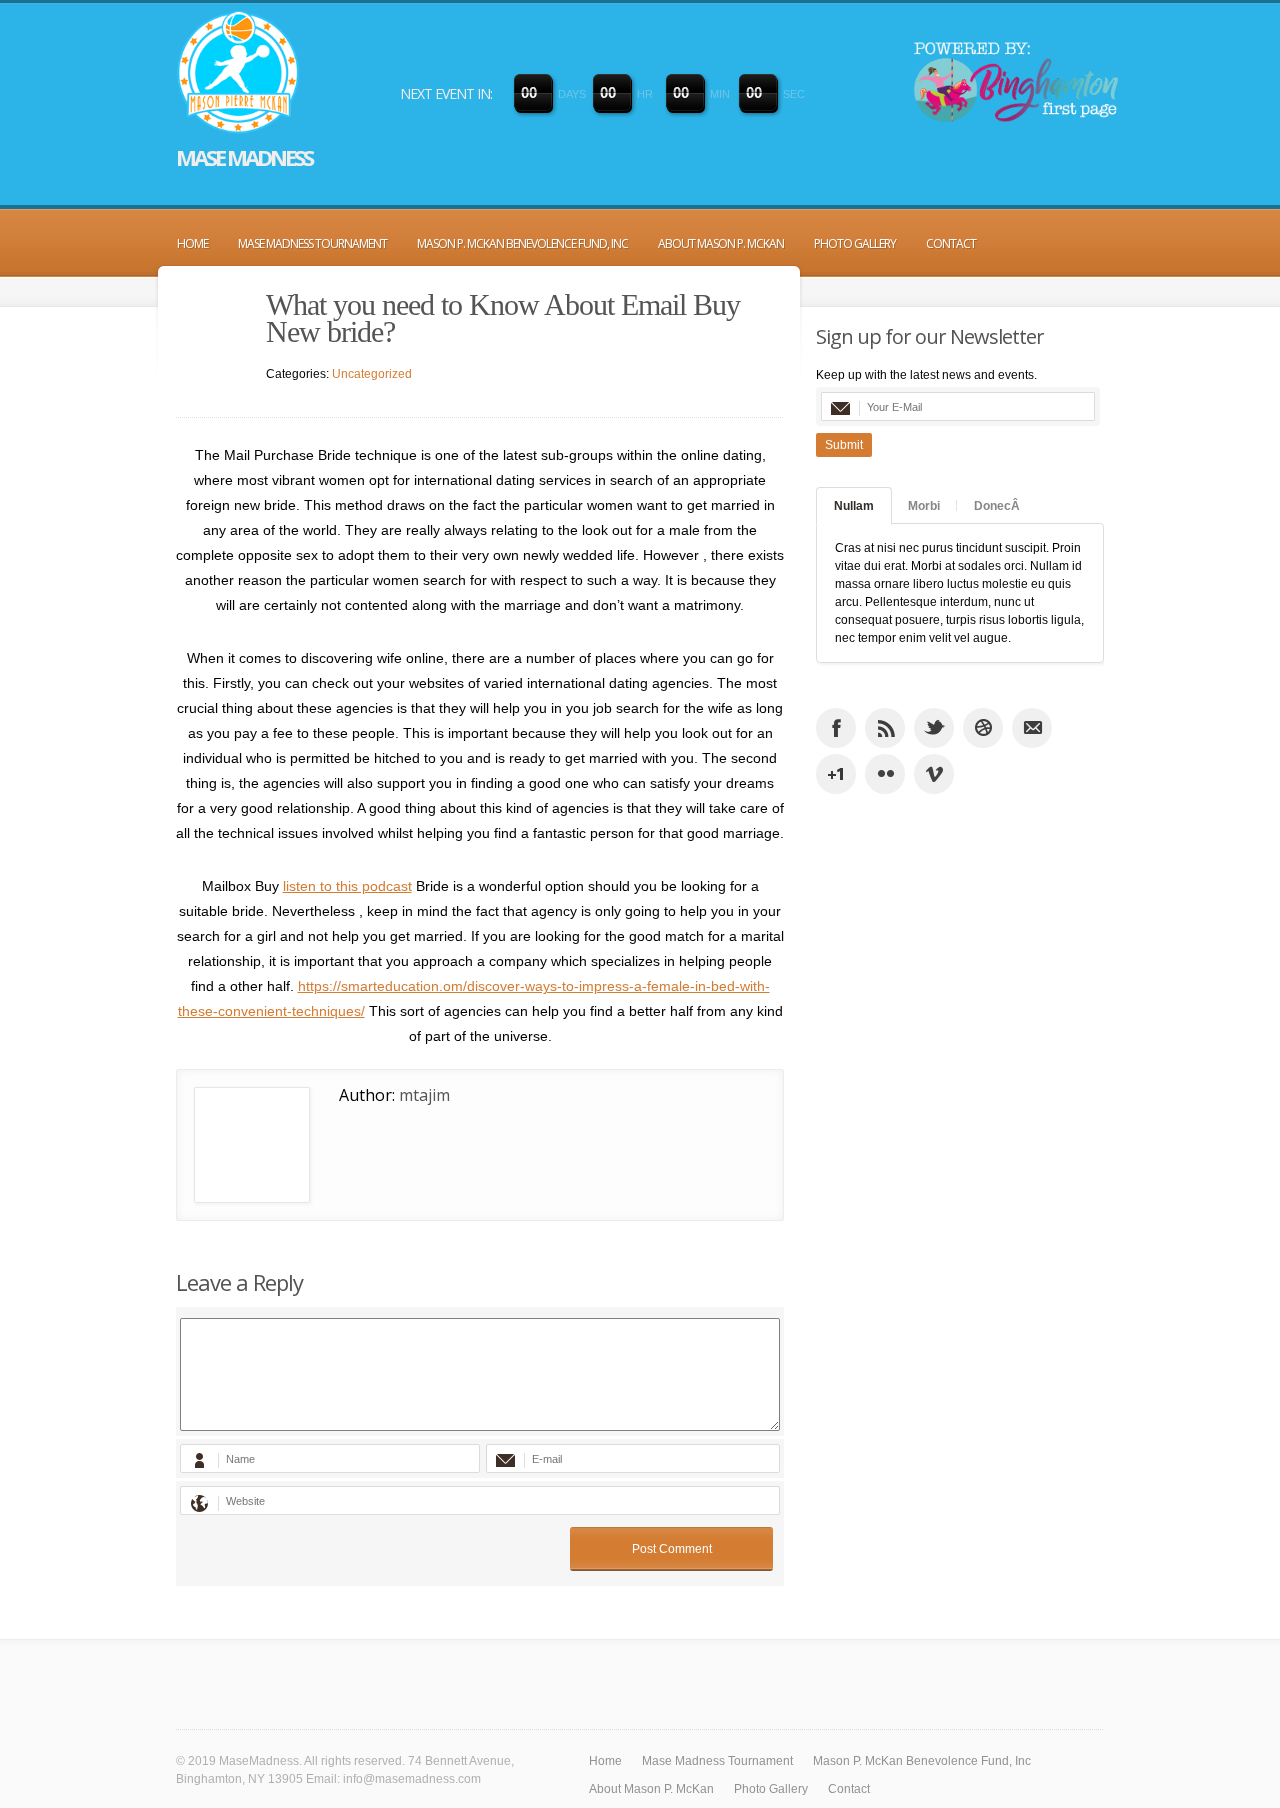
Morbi (924, 506)
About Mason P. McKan (721, 243)
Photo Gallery (855, 243)
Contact (951, 243)
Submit (844, 445)
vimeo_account (934, 774)
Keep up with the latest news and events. (926, 375)
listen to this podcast (347, 886)
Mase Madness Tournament (312, 243)
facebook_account (836, 728)
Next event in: (446, 93)
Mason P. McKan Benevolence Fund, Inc (522, 243)
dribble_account (983, 728)
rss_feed (885, 728)
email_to (1032, 728)
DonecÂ (997, 506)
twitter (934, 728)
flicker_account (885, 774)
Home (192, 243)
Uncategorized (372, 374)
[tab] (854, 506)
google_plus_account (836, 774)
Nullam (854, 506)
